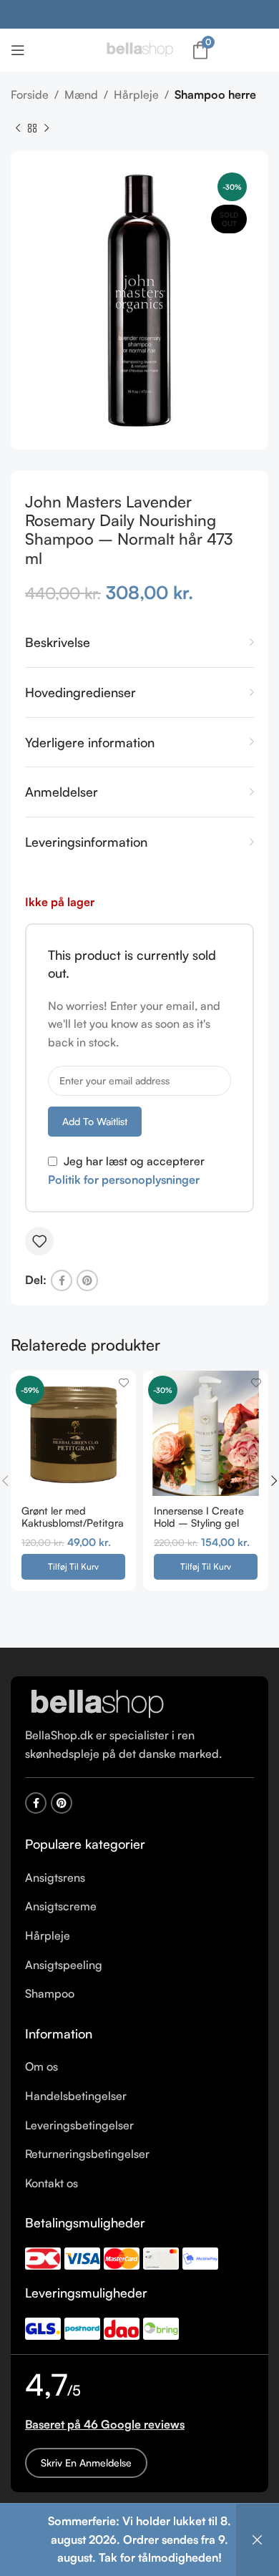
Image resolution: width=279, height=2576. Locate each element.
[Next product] (46, 128)
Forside (30, 94)
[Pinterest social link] (87, 1280)
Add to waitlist (95, 1121)
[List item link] (139, 1878)
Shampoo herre (215, 94)
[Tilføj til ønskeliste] (39, 1241)
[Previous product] (18, 128)
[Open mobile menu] (18, 50)
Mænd (81, 94)
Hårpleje (136, 94)
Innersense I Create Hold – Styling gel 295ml (199, 1523)
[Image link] (97, 1703)
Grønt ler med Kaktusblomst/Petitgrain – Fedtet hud (73, 1523)
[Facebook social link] (62, 1280)
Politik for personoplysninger (124, 1180)
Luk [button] (258, 2540)
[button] (73, 1567)
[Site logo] (139, 49)
